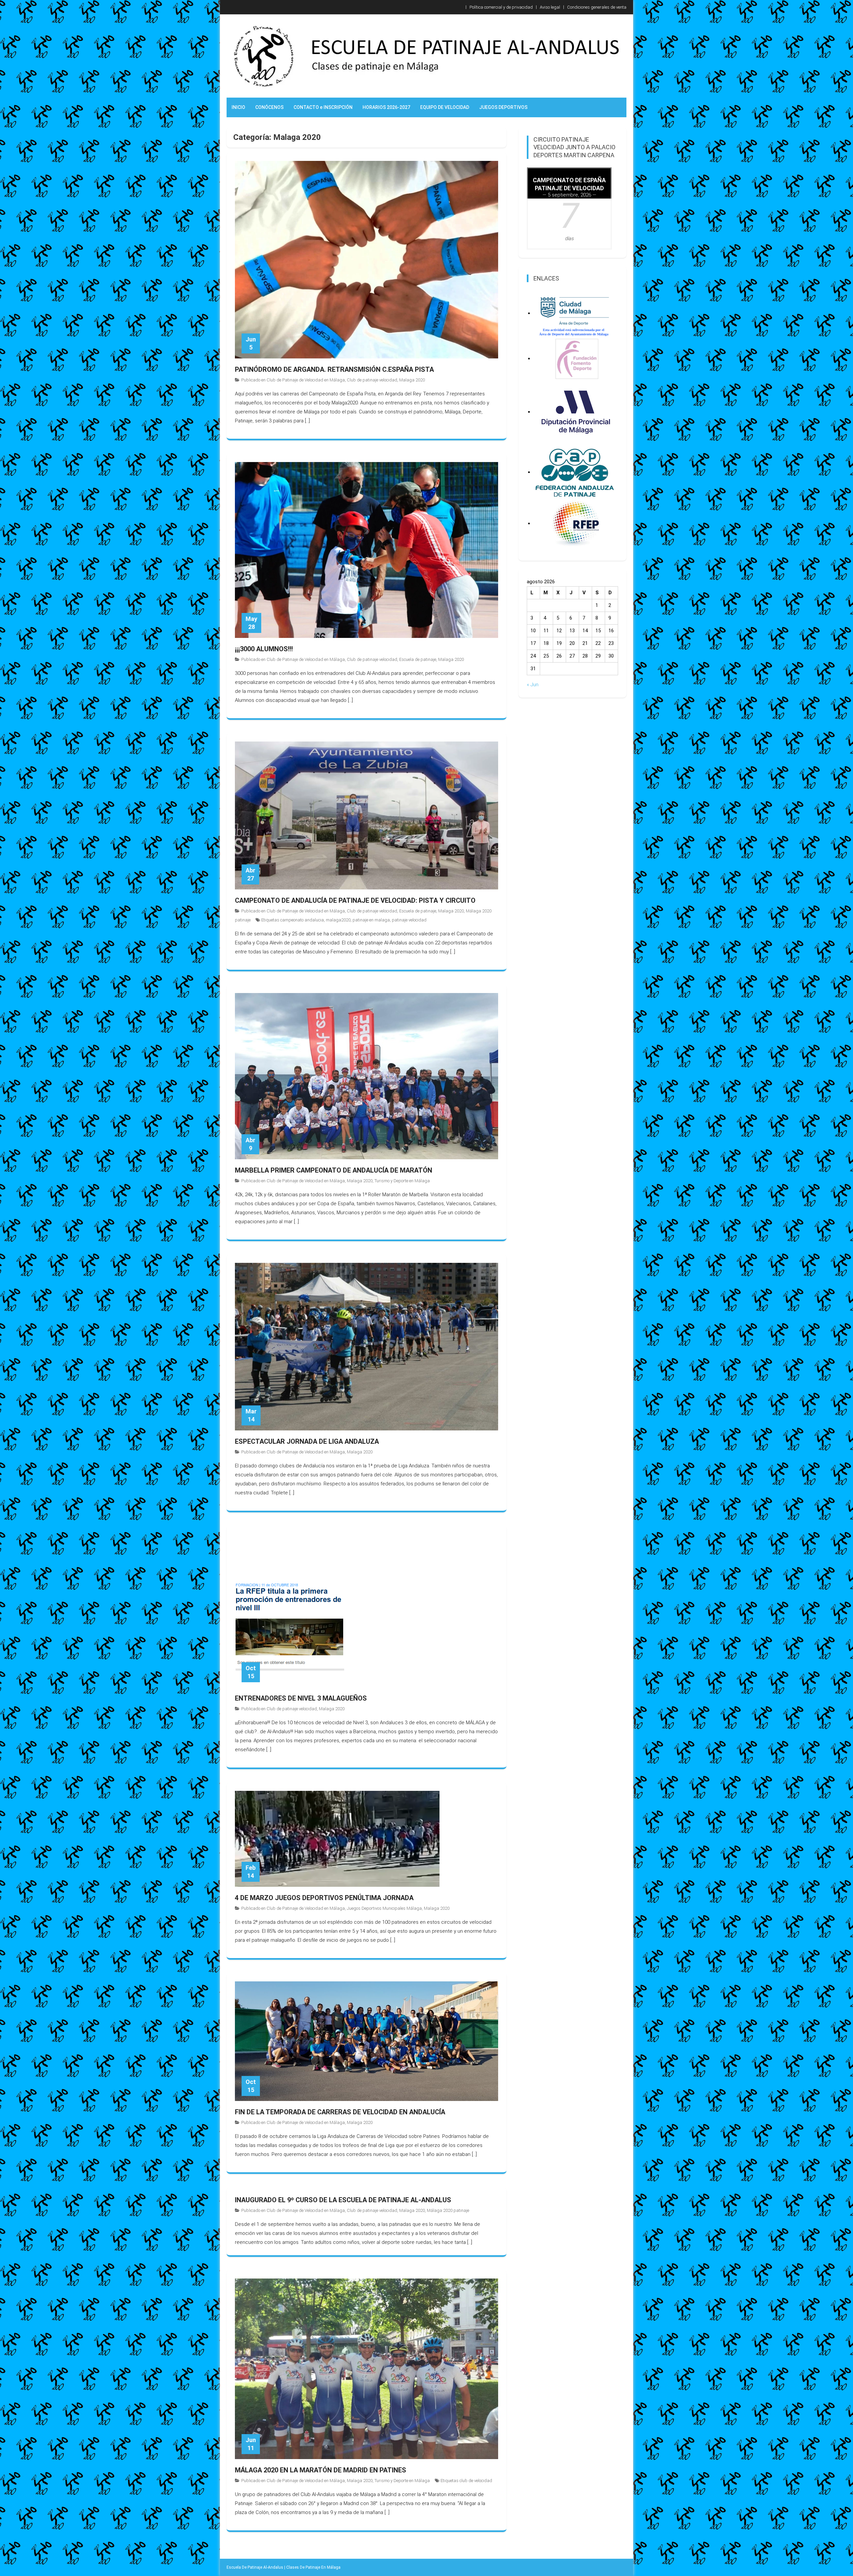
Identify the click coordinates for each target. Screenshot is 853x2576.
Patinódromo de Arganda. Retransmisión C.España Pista (334, 369)
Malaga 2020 (412, 380)
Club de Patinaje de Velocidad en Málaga (306, 380)
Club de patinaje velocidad (372, 380)
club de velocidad (476, 2481)
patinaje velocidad (409, 920)
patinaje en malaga (371, 920)
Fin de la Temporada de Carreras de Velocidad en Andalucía (340, 2112)
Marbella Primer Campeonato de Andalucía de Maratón (334, 1170)
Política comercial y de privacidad (501, 7)
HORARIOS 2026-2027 (386, 107)
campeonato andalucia (302, 920)
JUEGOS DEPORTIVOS (503, 107)
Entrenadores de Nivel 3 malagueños (301, 1698)
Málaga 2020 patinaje (448, 2210)
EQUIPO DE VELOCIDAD (445, 107)
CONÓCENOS (269, 107)
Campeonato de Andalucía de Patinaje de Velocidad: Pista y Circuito (355, 900)
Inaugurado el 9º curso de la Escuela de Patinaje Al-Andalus (343, 2200)
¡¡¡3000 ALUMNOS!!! (264, 649)
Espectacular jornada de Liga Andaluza (307, 1441)
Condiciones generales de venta (597, 7)
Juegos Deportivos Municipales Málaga (384, 1908)
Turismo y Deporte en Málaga (402, 1181)
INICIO (238, 107)
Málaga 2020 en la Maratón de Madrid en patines (321, 2470)
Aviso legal (550, 7)
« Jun (533, 685)
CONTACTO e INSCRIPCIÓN (323, 107)
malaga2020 (338, 920)
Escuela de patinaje (418, 659)
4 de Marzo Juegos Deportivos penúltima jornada (324, 1898)
